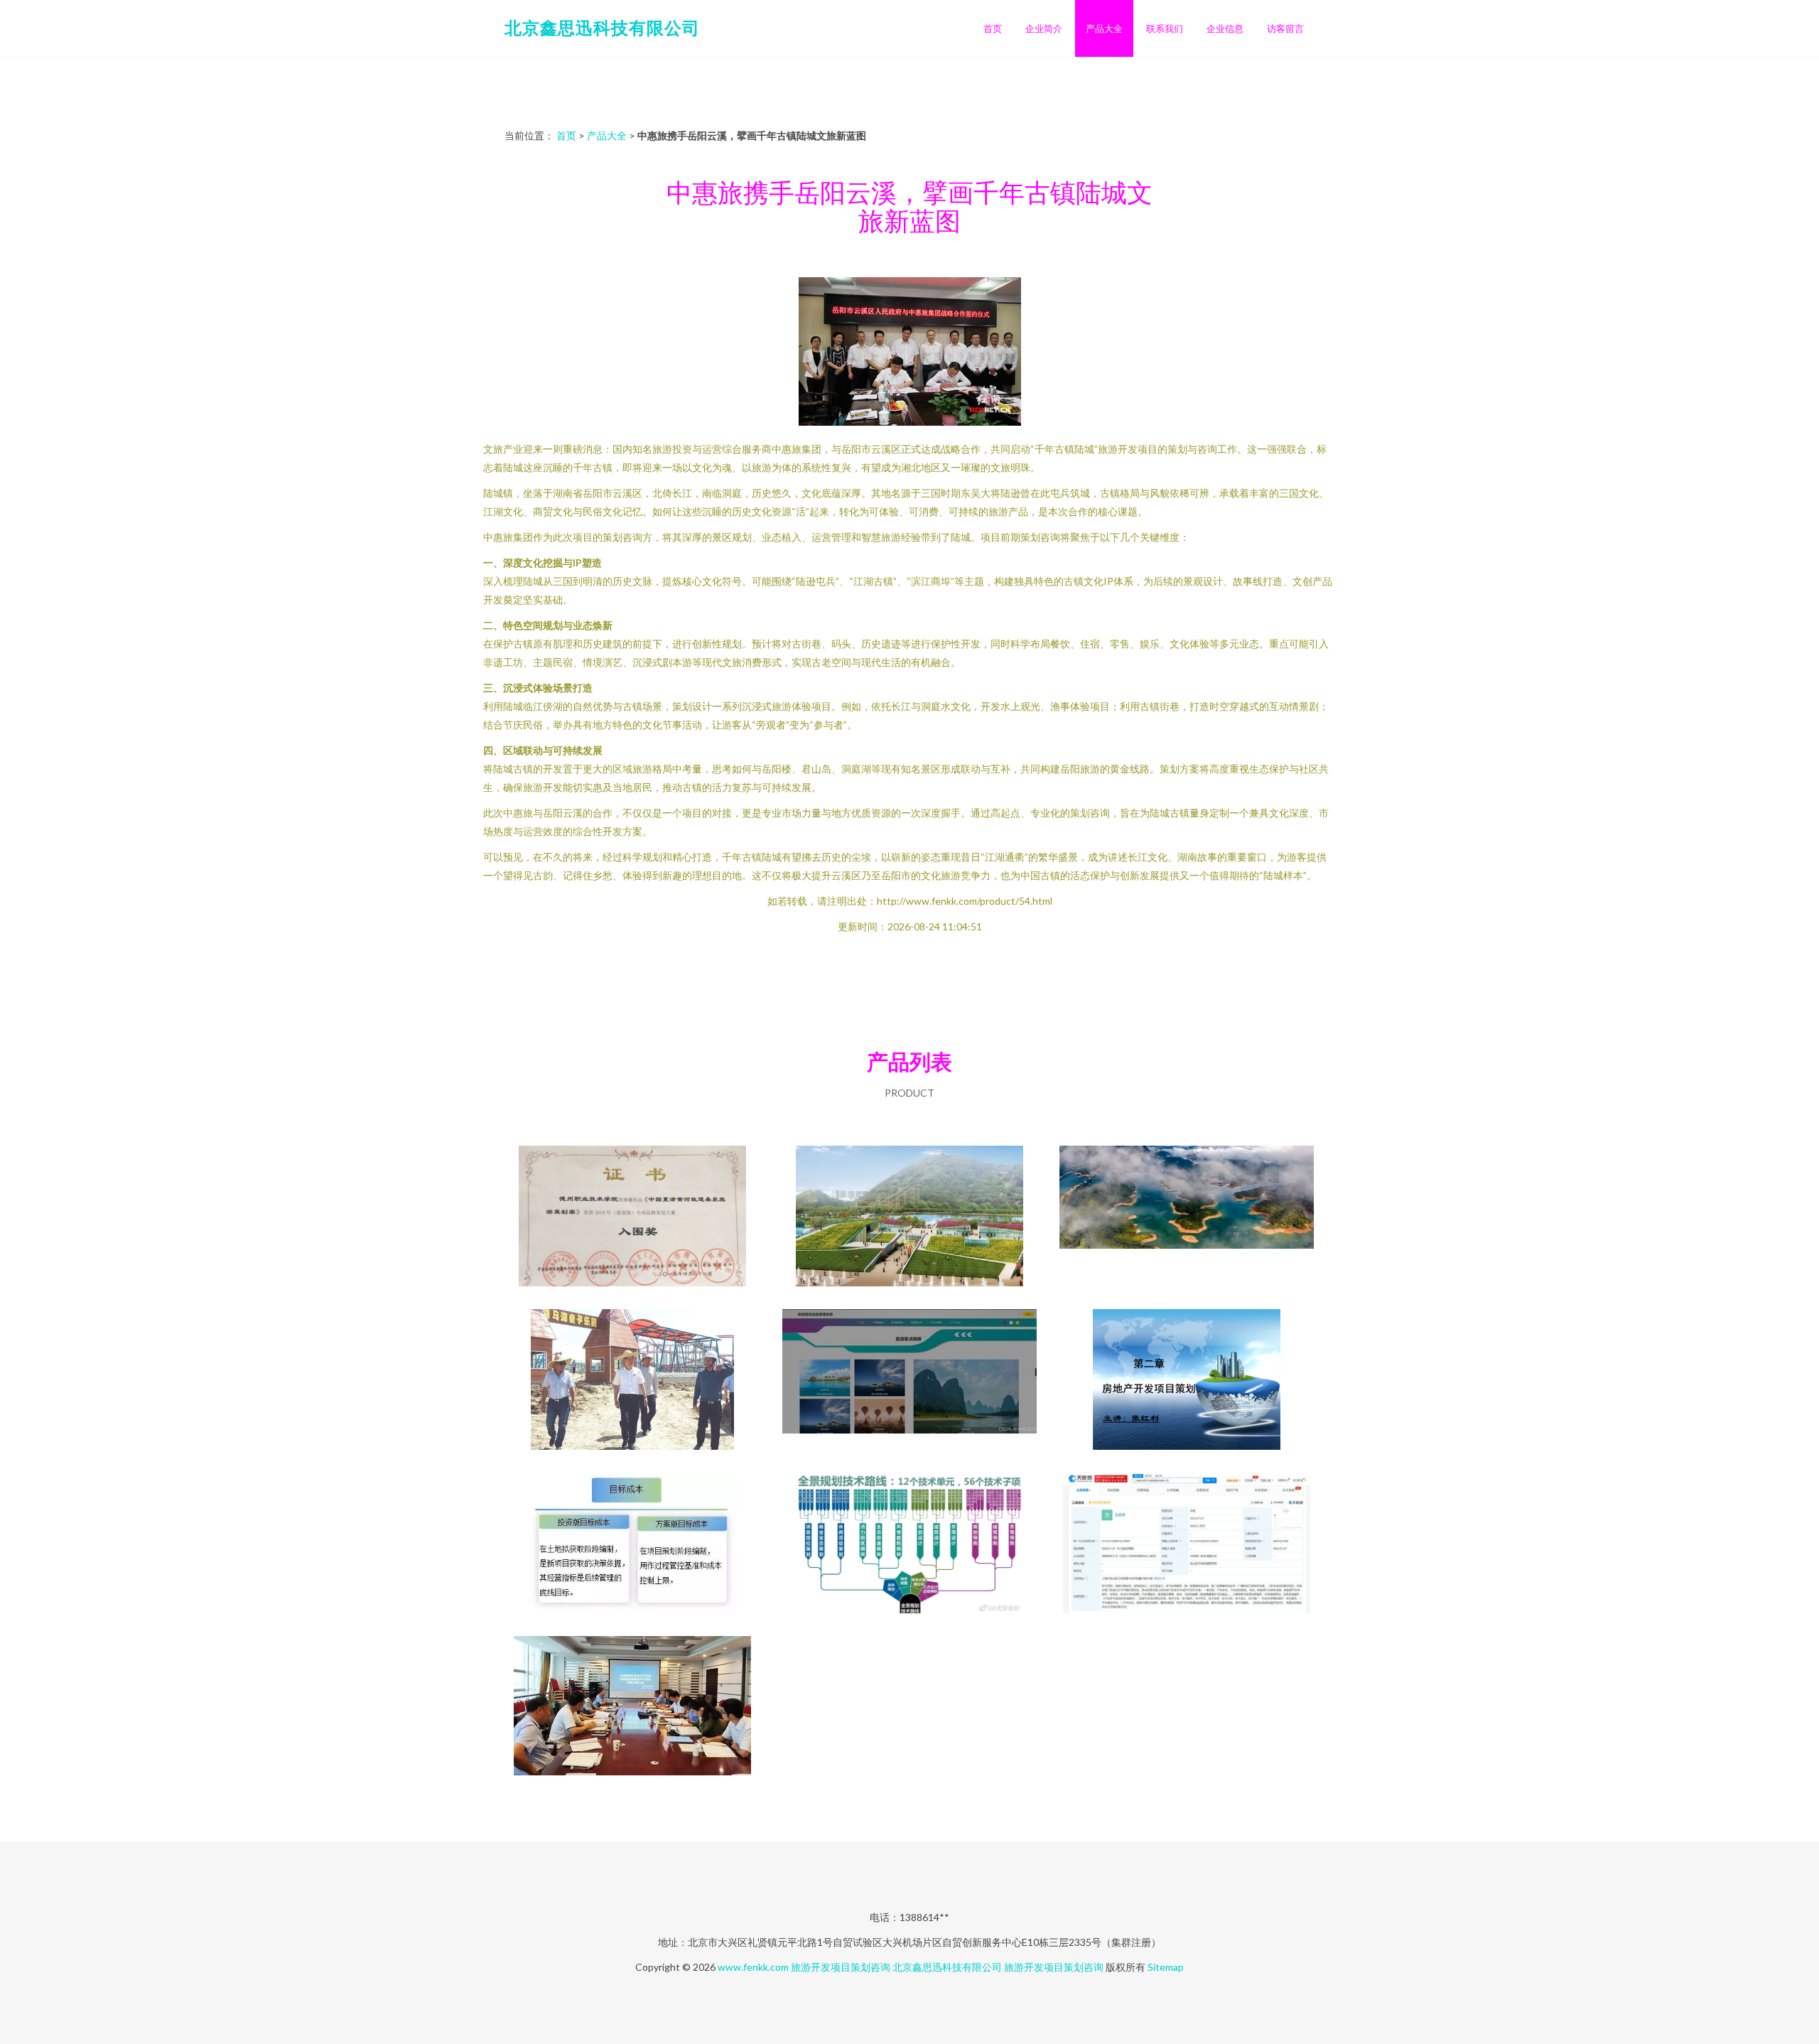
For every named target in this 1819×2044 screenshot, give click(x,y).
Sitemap (1166, 1967)
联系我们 (1165, 28)
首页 (993, 28)
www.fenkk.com (753, 1967)
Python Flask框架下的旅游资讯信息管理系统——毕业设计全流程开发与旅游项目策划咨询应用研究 (910, 1381)
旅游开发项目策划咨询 (841, 1967)
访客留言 (1285, 28)
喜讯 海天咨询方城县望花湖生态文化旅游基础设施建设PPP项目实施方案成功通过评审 (632, 1708)
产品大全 (1104, 28)
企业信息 (1225, 28)
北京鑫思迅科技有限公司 (602, 27)
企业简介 (1044, 28)
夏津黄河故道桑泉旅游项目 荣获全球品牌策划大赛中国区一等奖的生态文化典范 (632, 1217)
